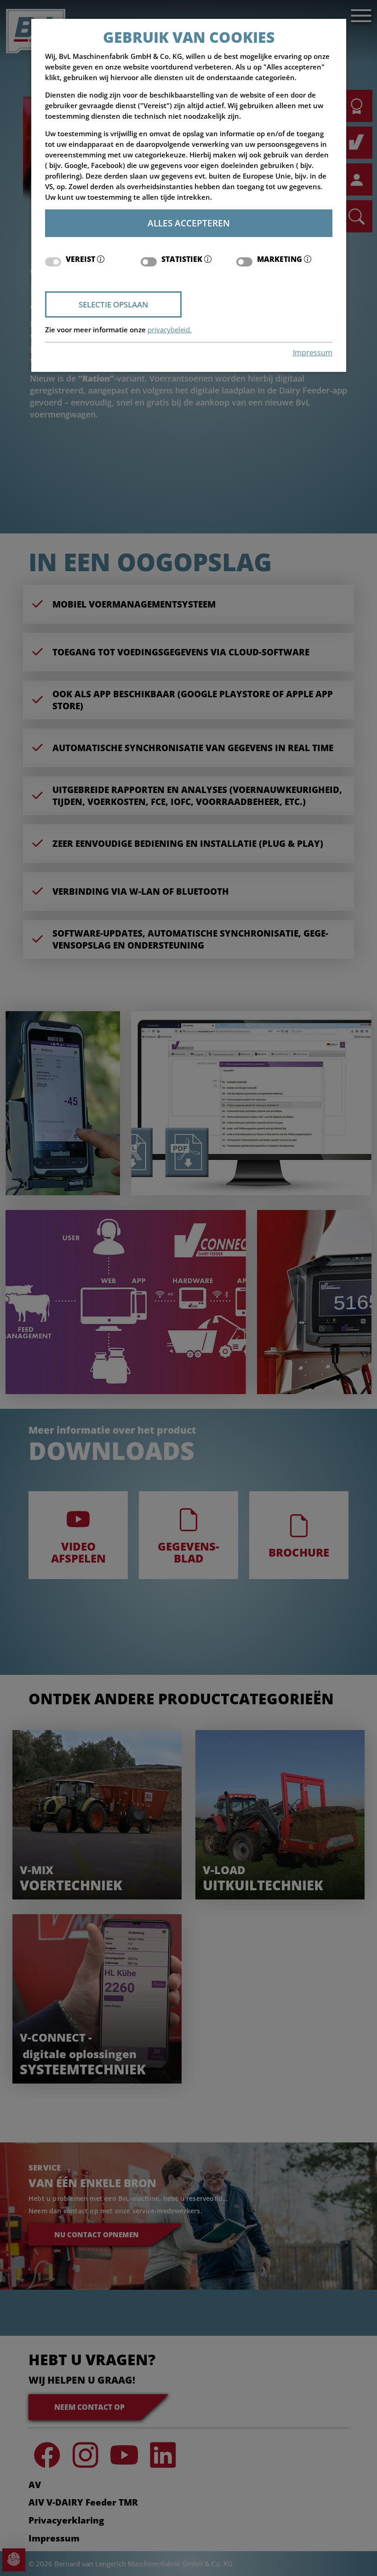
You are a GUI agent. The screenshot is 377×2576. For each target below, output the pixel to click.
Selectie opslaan (113, 304)
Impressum (313, 353)
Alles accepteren (189, 223)
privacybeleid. (170, 330)
